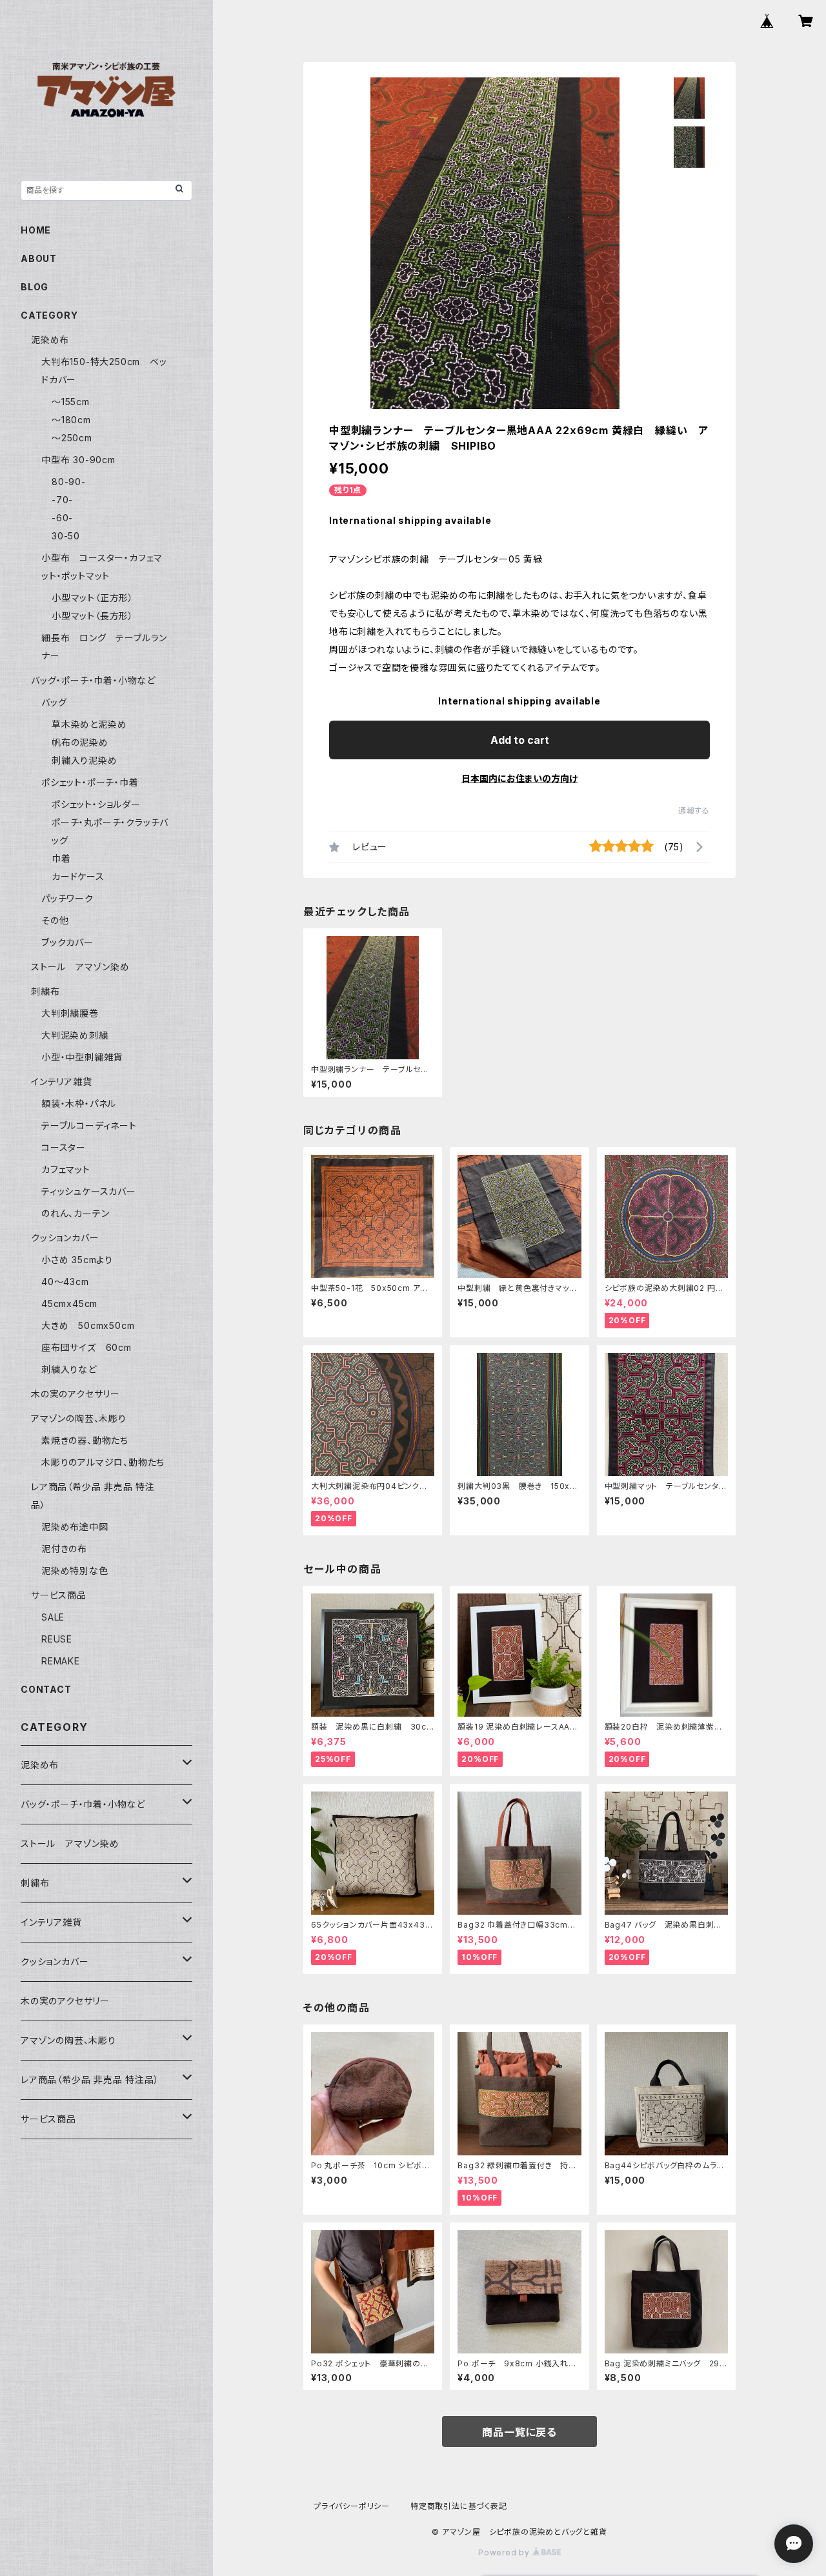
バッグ (54, 702)
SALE (53, 1617)
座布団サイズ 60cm (86, 1347)
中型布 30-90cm (78, 460)
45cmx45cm (69, 1303)
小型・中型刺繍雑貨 (82, 1057)
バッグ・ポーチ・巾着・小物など (93, 680)
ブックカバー (67, 942)
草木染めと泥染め (89, 724)
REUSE (57, 1639)
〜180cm (71, 420)
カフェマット (66, 1169)
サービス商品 (59, 1595)
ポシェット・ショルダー (96, 804)
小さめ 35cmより (77, 1260)
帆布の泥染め (80, 742)
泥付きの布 (64, 1549)
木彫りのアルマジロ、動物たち (103, 1462)
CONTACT (46, 1689)
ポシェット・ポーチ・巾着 (90, 782)
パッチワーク (67, 898)
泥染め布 (50, 340)
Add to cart (520, 740)
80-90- (69, 482)
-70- (62, 500)
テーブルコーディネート (89, 1125)
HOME (36, 230)
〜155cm (71, 402)
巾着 (61, 858)
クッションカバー (65, 1238)
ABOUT (39, 258)
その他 (55, 920)
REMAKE (61, 1661)
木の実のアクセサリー (76, 1394)
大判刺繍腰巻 (70, 1013)
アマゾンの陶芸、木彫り (79, 1418)
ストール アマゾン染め (80, 967)
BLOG (35, 287)
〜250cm (72, 438)
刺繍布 (45, 991)
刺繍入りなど (69, 1369)
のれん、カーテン (75, 1213)
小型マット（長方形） (93, 616)
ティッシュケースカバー (89, 1191)
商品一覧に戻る (519, 2432)
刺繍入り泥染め (85, 760)
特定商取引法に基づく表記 (459, 2506)
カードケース (78, 876)
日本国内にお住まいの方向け (519, 778)
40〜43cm (65, 1282)
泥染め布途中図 (75, 1527)
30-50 (66, 536)
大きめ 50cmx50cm (93, 1325)
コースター (64, 1147)
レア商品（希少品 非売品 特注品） (90, 2080)
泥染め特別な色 (75, 1571)
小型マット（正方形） (93, 598)
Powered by (505, 2552)
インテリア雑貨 (62, 1082)
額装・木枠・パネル (79, 1103)
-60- (62, 518)
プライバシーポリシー (352, 2506)
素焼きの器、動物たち (85, 1440)
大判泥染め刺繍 (79, 1035)
